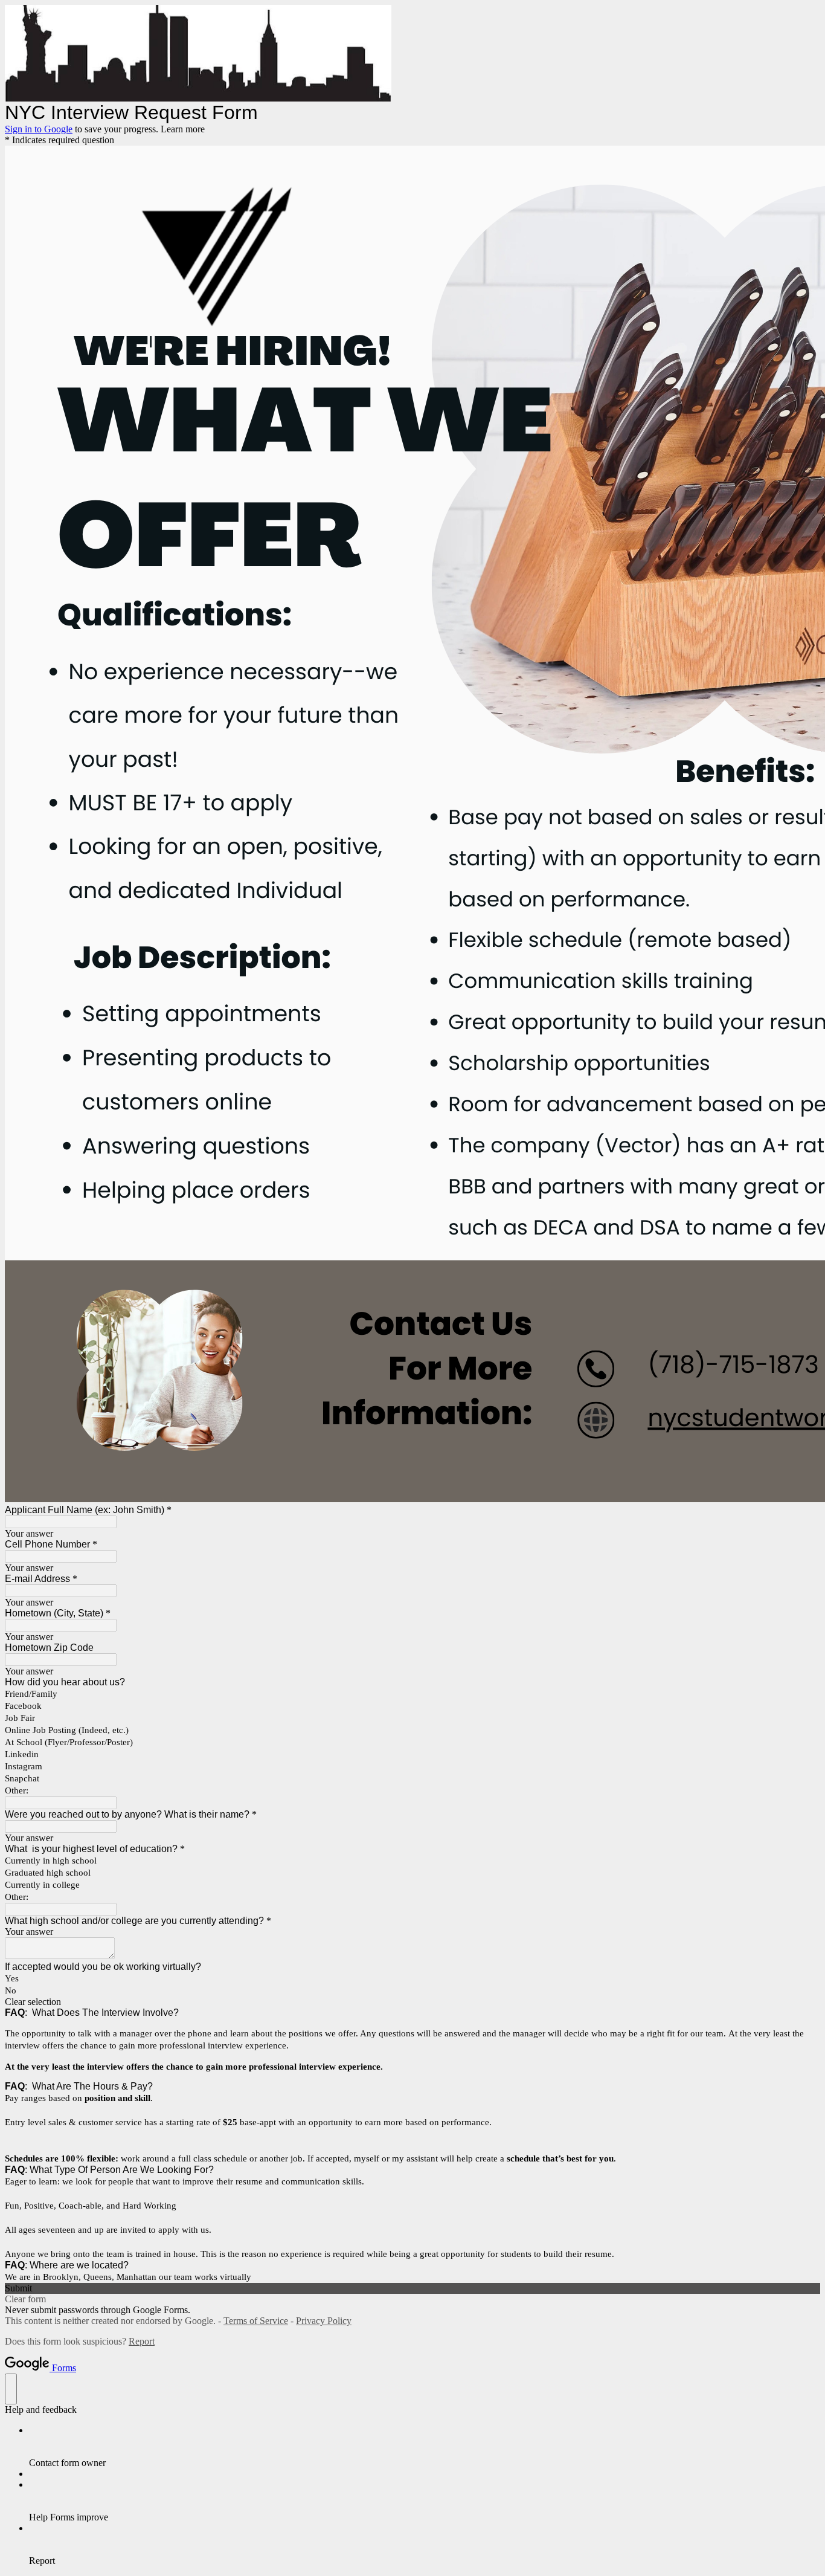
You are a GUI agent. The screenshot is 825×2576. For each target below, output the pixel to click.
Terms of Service (256, 2321)
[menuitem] (425, 2447)
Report (142, 2341)
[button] (412, 2002)
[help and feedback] (11, 2389)
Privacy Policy (324, 2321)
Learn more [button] (183, 129)
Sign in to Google (39, 129)
